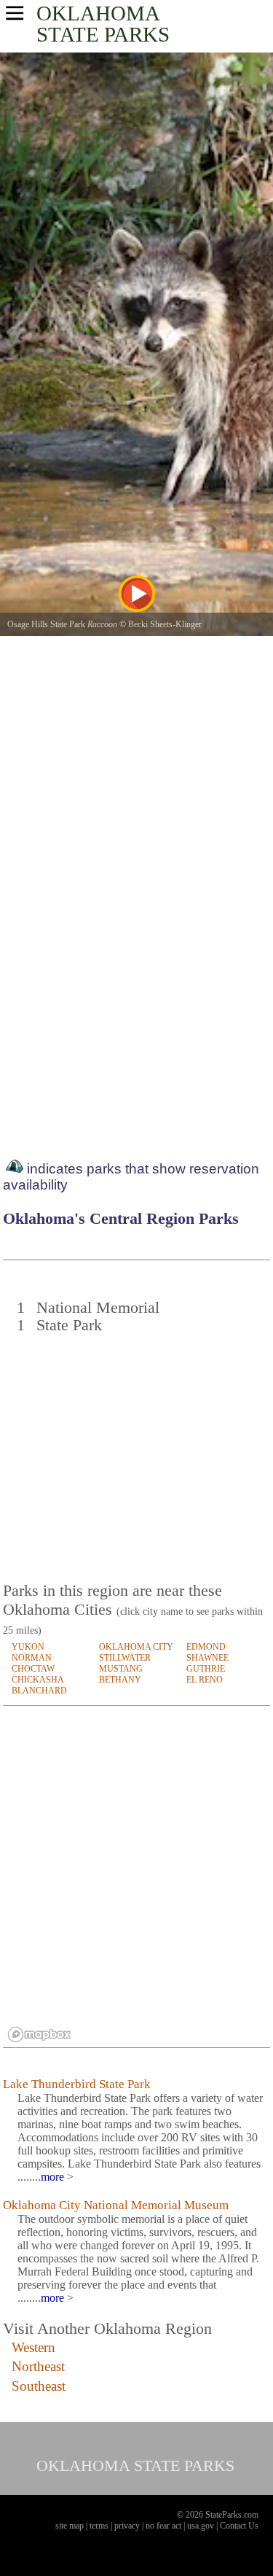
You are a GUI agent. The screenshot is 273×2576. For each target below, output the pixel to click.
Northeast (38, 2366)
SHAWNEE (207, 1658)
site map (70, 2526)
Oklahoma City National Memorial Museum (116, 2205)
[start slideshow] (137, 594)
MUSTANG (121, 1669)
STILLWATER (125, 1658)
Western (33, 2347)
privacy (127, 2526)
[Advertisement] (138, 1450)
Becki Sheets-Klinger (165, 624)
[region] (136, 1877)
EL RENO (205, 1680)
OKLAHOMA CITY (136, 1647)
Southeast (39, 2386)
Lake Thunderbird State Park (77, 2084)
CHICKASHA (38, 1680)
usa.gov (201, 2526)
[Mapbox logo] (39, 2034)
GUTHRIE (206, 1669)
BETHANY (120, 1680)
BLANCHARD (39, 1691)
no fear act (163, 2526)
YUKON (28, 1647)
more (52, 2177)
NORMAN (32, 1658)
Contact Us (239, 2526)
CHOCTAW (33, 1669)
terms (99, 2526)
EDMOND (206, 1647)
